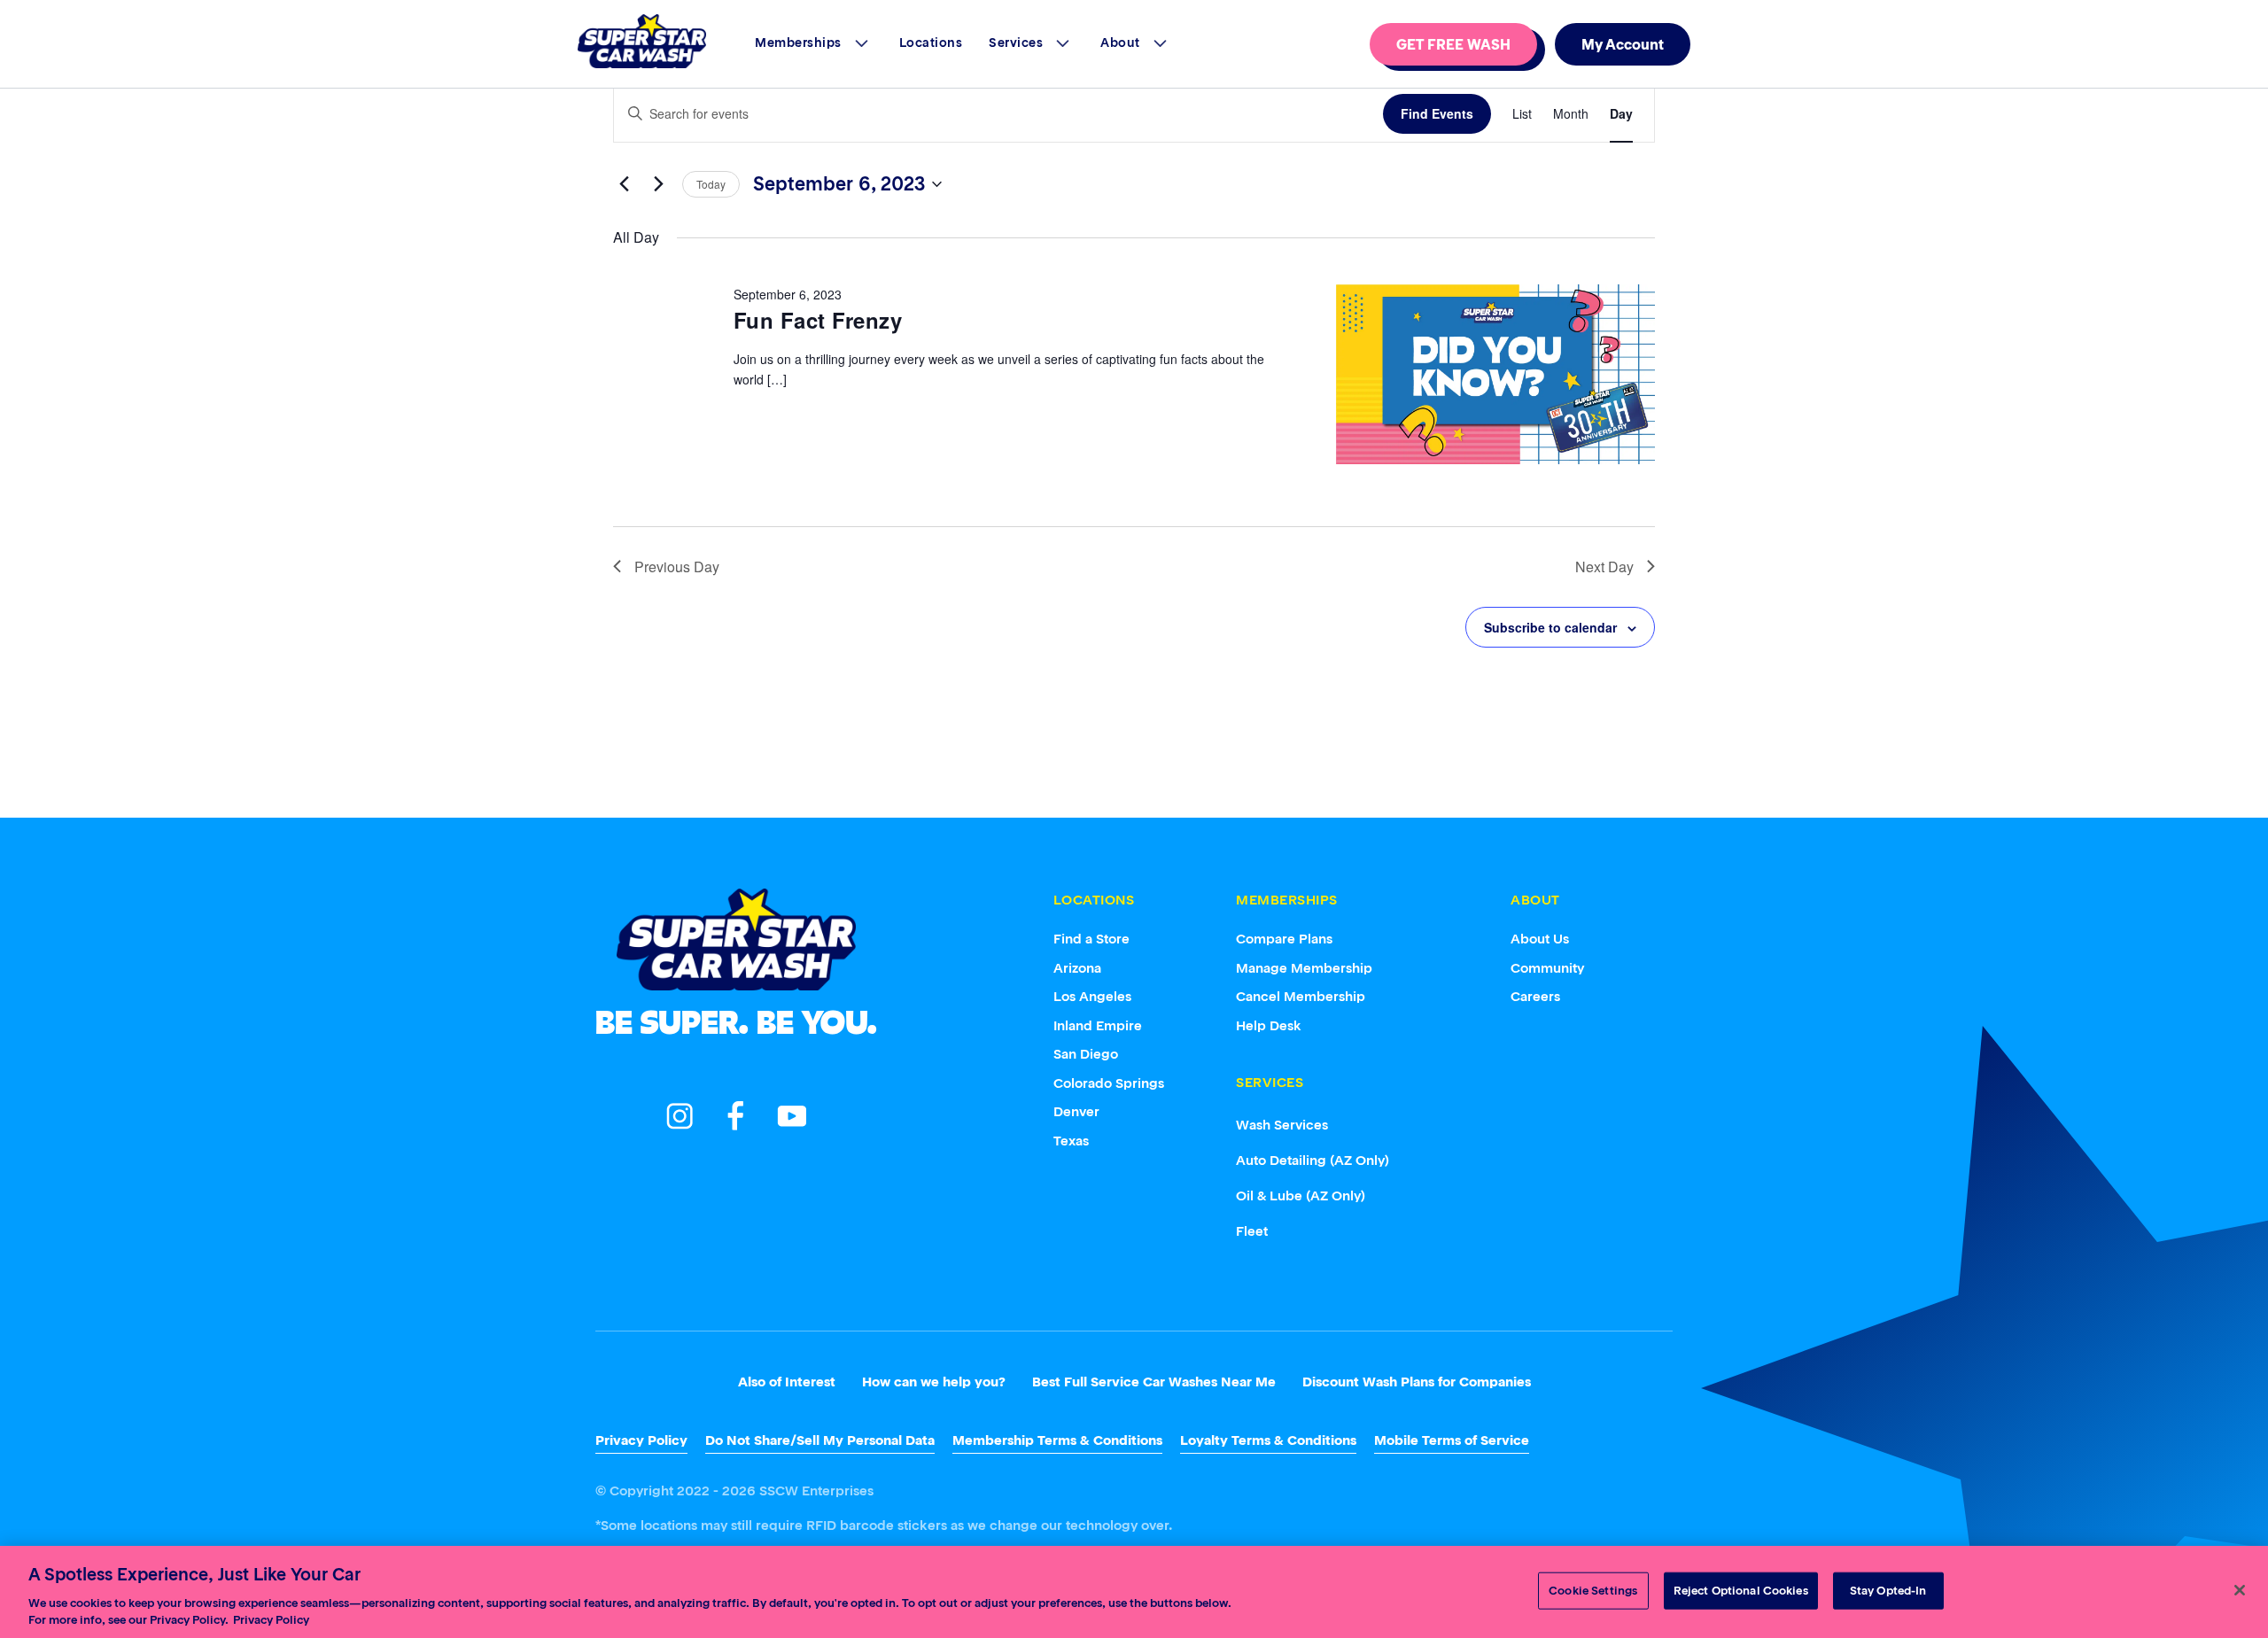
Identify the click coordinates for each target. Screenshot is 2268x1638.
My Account (1623, 44)
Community (1547, 968)
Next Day (1604, 567)
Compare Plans (1284, 939)
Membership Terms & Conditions (1057, 1440)
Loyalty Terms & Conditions (1268, 1440)
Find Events (1437, 113)
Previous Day (677, 567)
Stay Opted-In (1888, 1591)
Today (711, 184)
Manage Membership (1304, 968)
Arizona (1077, 968)
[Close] (2240, 1590)
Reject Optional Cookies (1741, 1591)
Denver (1076, 1111)
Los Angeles (1092, 996)
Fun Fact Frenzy (818, 320)
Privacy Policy (641, 1440)
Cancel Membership (1301, 996)
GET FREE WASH (1453, 44)
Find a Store (1091, 939)
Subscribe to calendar (1550, 627)
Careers (1535, 996)
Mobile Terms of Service (1452, 1440)
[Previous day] (624, 184)
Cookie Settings (1593, 1591)
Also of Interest (787, 1382)
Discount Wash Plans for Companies (1417, 1382)
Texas (1071, 1141)
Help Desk (1269, 1025)
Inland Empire (1098, 1025)
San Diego (1086, 1054)
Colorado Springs (1109, 1083)
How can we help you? (934, 1382)
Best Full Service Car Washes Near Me (1154, 1382)
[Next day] (658, 184)
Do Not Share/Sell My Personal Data (820, 1440)
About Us (1540, 939)
